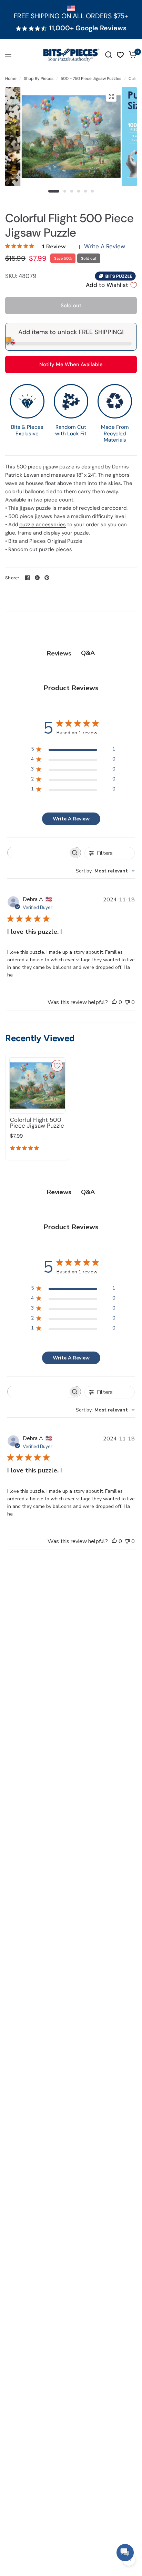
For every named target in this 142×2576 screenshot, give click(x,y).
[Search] (109, 55)
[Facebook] (28, 578)
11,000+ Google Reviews (88, 28)
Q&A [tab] (88, 653)
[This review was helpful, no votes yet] (114, 1003)
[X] (37, 578)
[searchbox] (38, 853)
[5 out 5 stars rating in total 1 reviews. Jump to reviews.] (26, 1149)
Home (11, 79)
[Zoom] (111, 96)
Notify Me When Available (71, 364)
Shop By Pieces (39, 79)
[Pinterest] (47, 578)
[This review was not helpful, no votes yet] (127, 1003)
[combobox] (105, 871)
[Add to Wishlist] (57, 1066)
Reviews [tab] (59, 653)
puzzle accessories (43, 525)
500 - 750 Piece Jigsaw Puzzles (91, 79)
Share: (12, 578)
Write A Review (105, 246)
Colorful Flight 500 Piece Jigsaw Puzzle (37, 1123)
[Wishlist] (120, 55)
